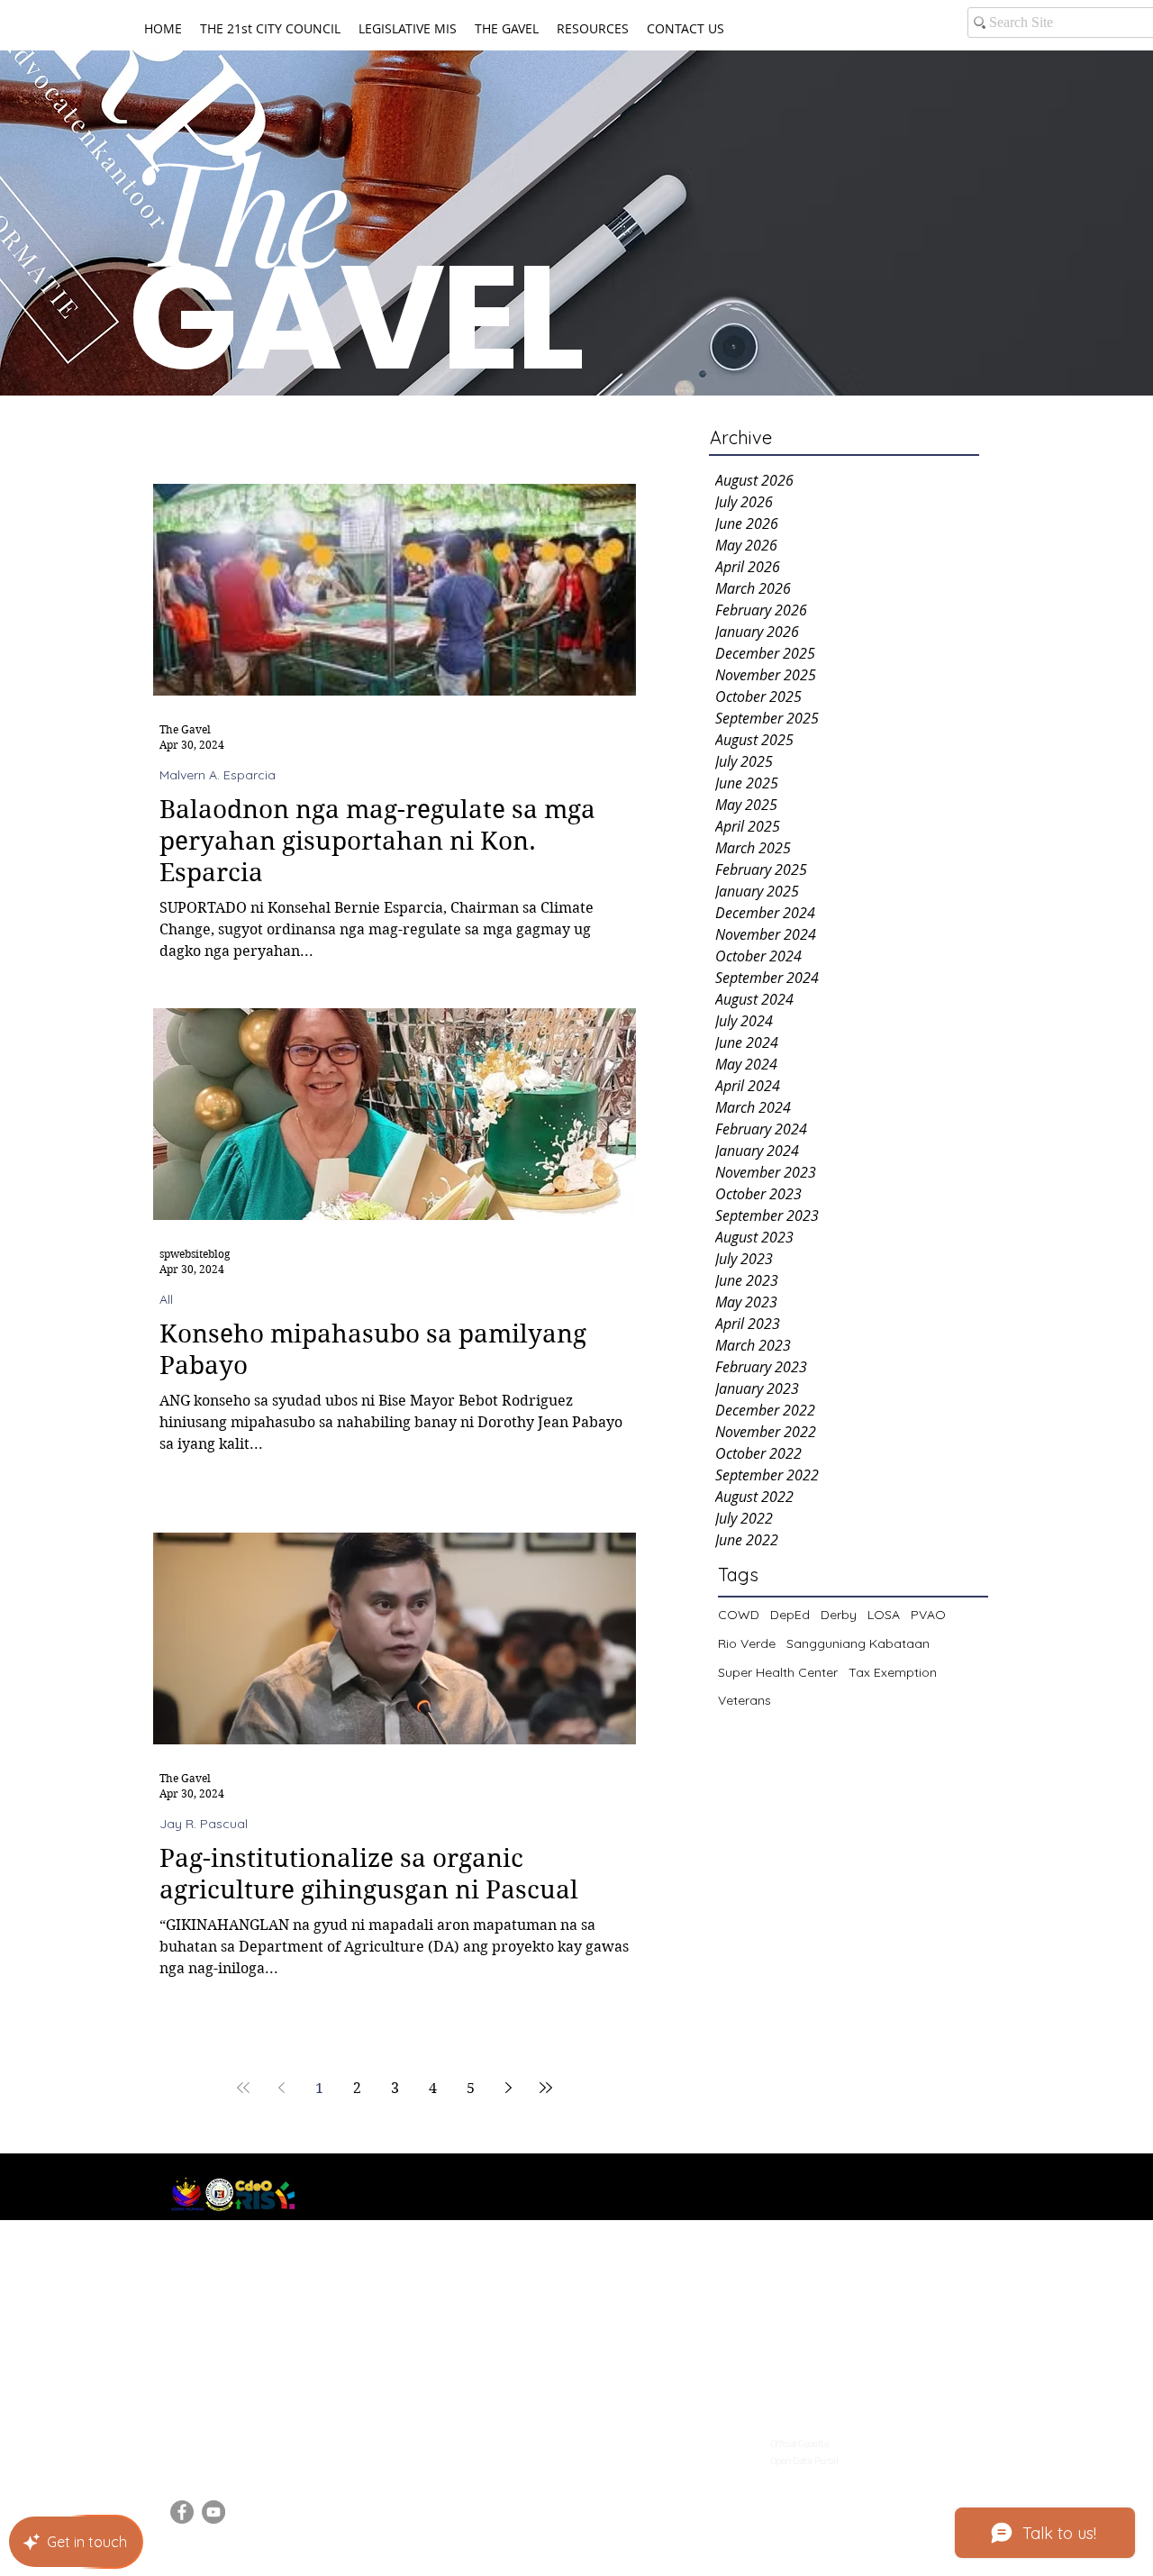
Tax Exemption (893, 1672)
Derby (839, 1615)
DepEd (790, 1615)
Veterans (744, 1700)
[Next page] (508, 2088)
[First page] (243, 2088)
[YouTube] (213, 2512)
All (166, 1300)
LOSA (884, 1615)
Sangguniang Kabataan (858, 1643)
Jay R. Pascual (204, 1824)
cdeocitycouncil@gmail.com (261, 2438)
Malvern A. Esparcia (218, 775)
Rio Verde (747, 1643)
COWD (739, 1615)
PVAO (928, 1615)
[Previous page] (281, 2088)
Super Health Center (778, 1672)
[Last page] (546, 2088)
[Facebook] (182, 2512)
